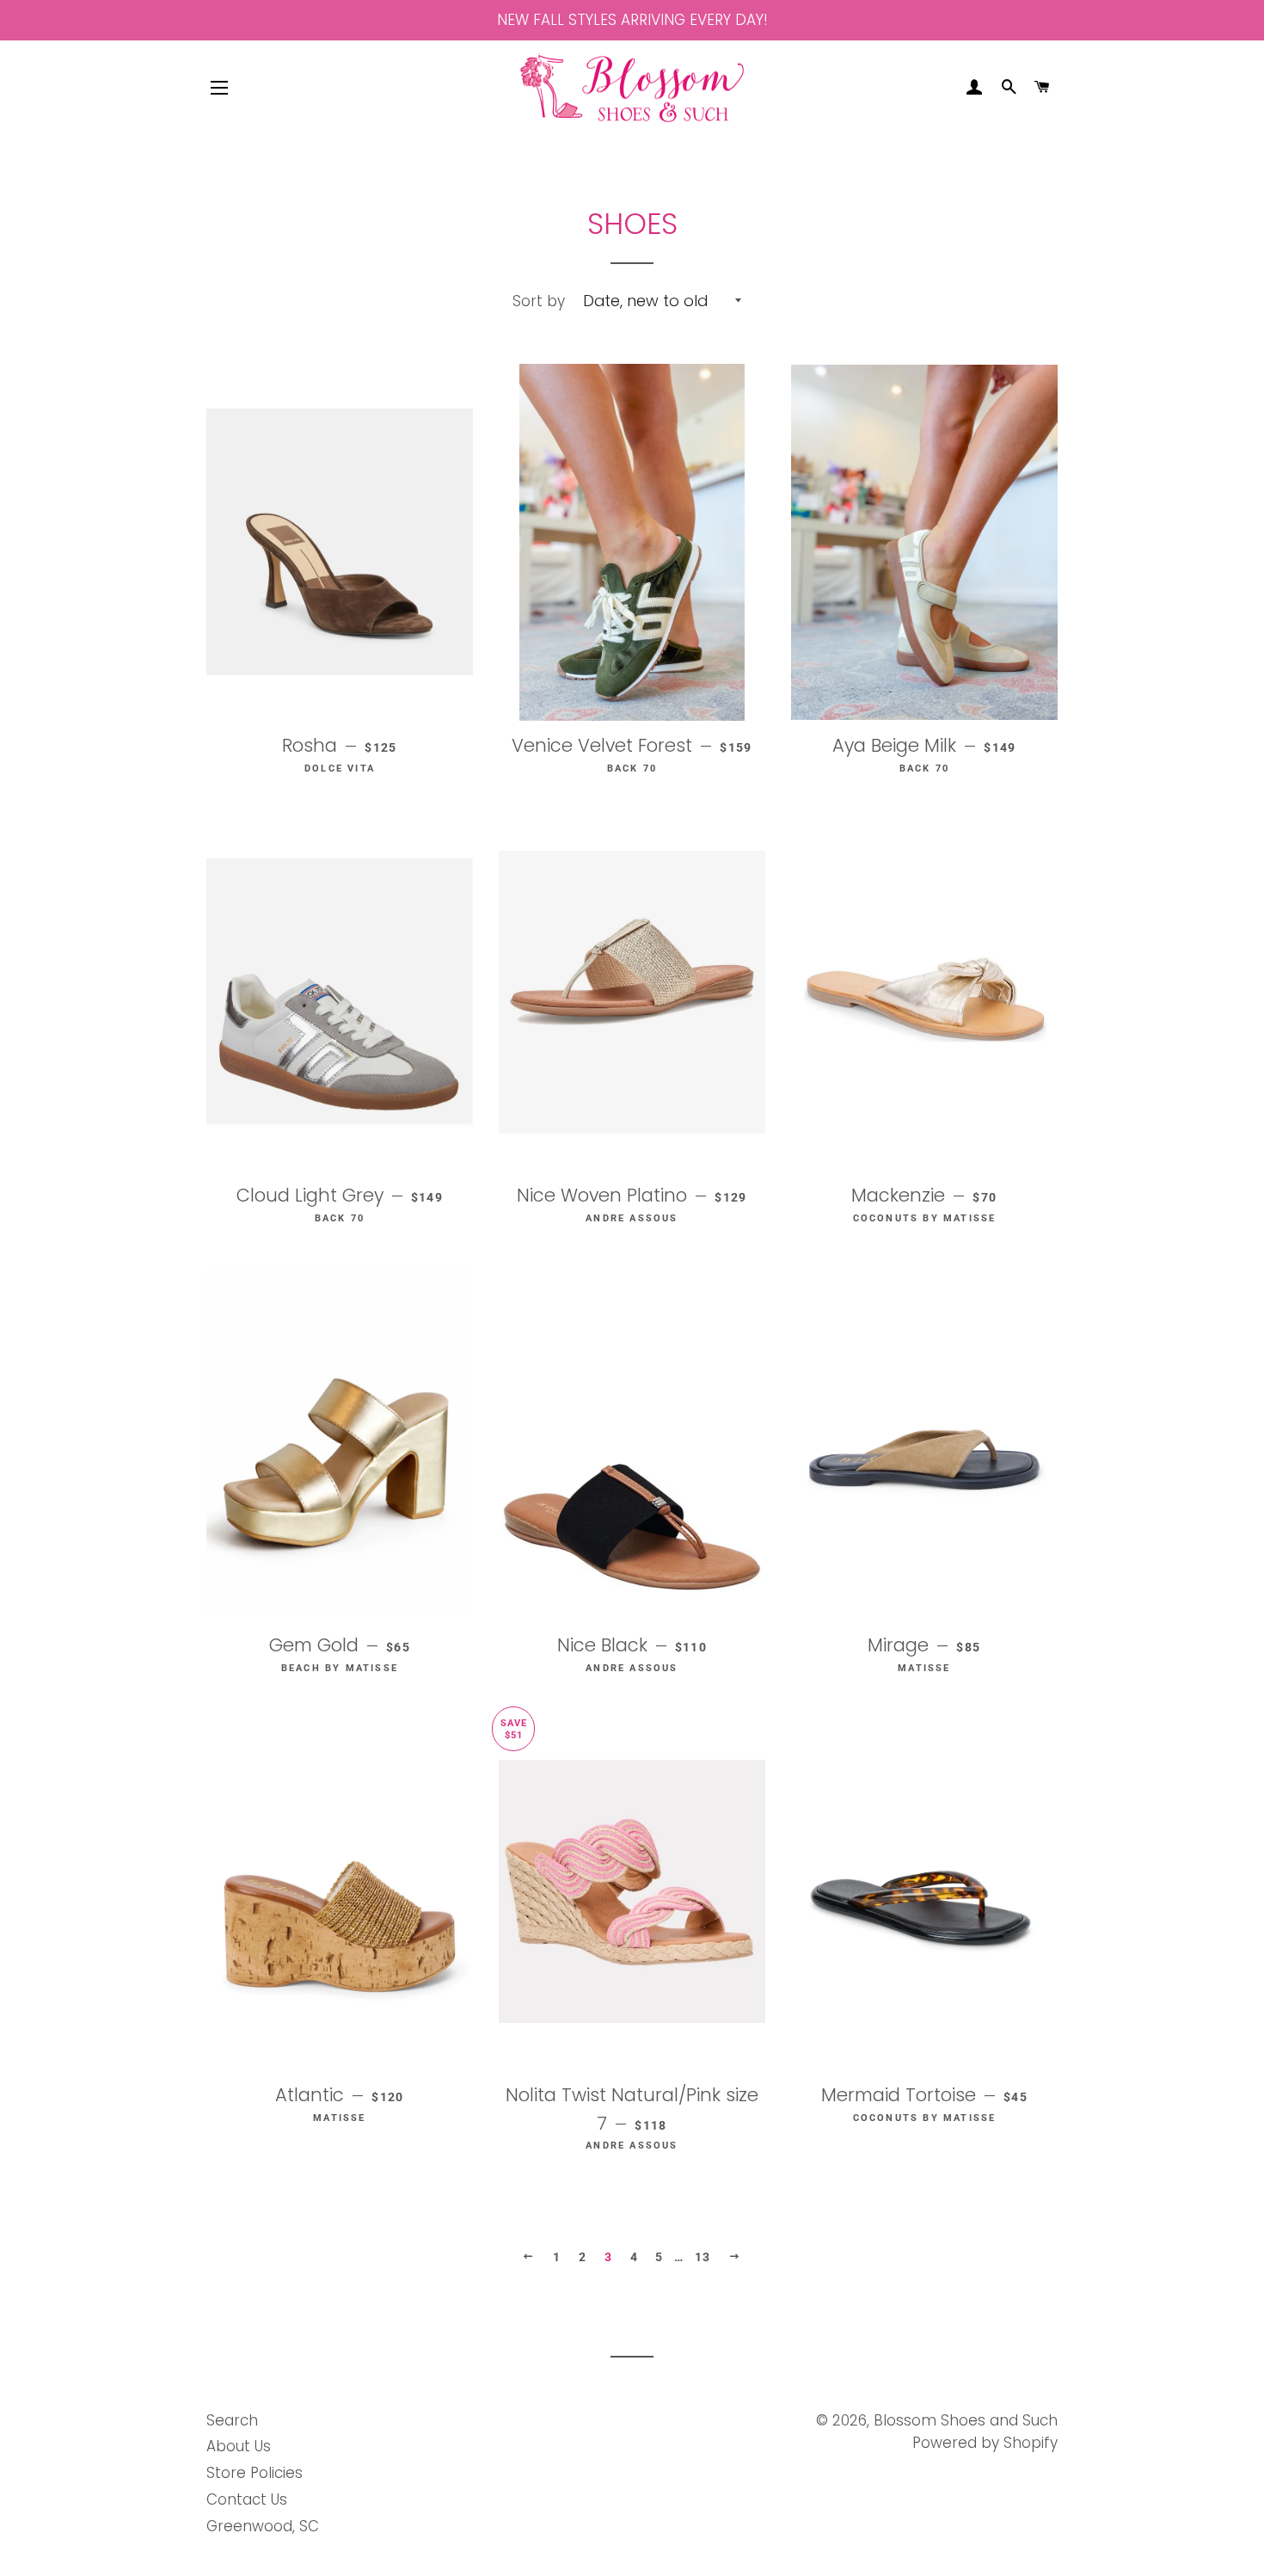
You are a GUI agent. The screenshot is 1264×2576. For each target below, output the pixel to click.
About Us (239, 2446)
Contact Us (247, 2499)
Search (232, 2420)
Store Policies (255, 2473)
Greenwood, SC (263, 2526)
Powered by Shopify (985, 2443)
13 (703, 2257)
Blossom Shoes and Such (966, 2420)
